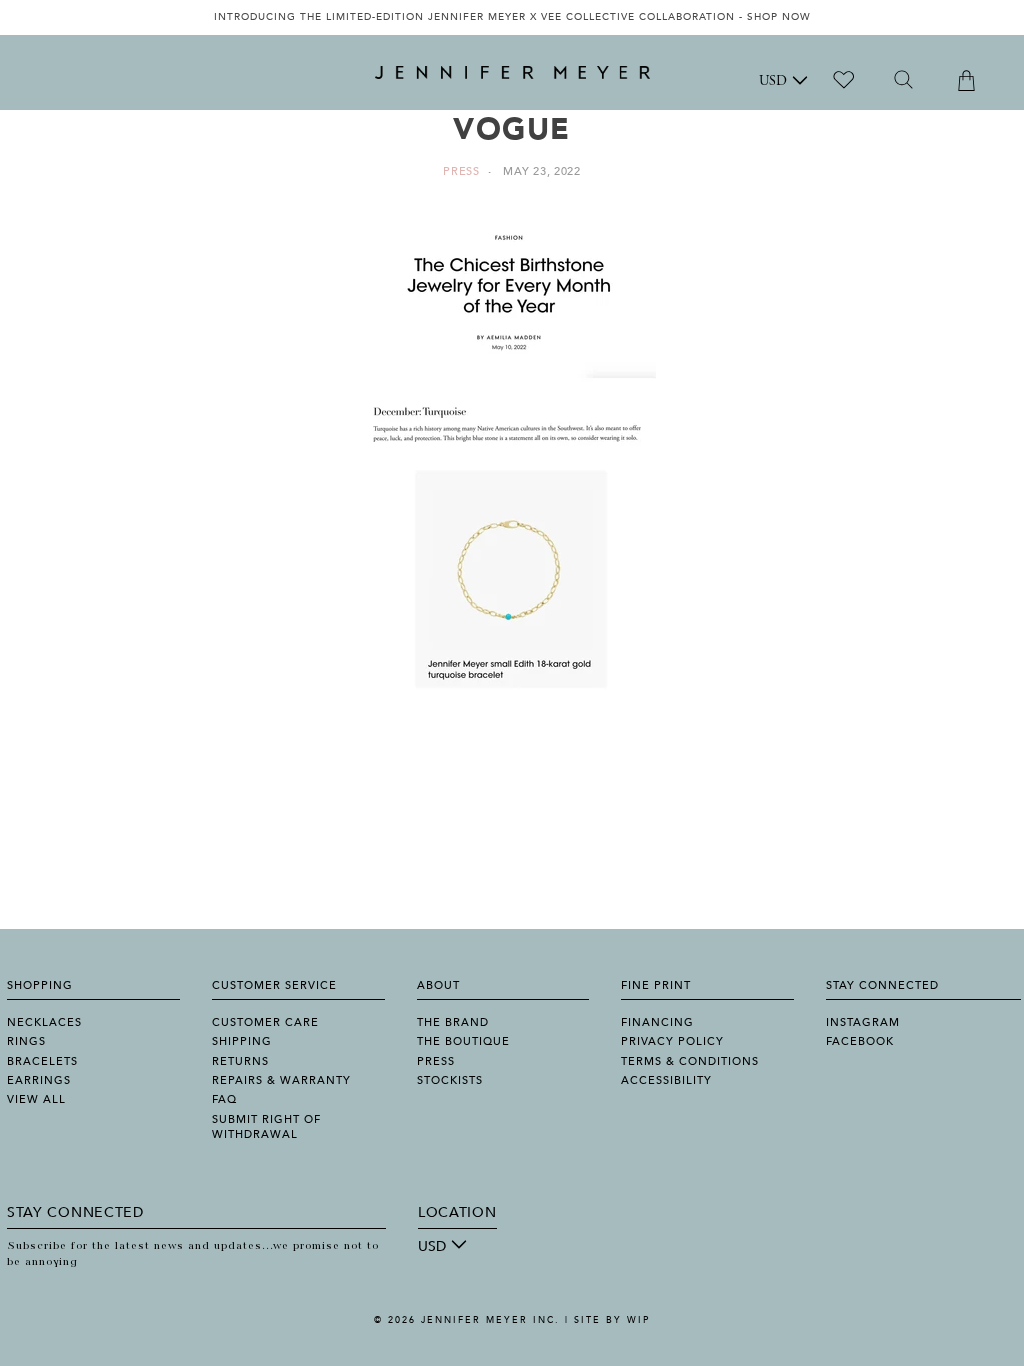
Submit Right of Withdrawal (266, 1127)
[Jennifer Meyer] (512, 73)
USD (773, 82)
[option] (512, 17)
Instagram (863, 1022)
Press (461, 171)
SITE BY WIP (612, 1320)
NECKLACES (44, 1022)
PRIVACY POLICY (672, 1041)
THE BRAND (453, 1022)
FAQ (224, 1099)
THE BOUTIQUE (463, 1041)
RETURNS (240, 1061)
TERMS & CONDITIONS (690, 1061)
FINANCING (657, 1022)
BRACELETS (42, 1061)
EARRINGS (39, 1080)
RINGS (26, 1041)
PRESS (436, 1061)
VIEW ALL (36, 1099)
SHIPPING (242, 1041)
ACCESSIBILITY (666, 1080)
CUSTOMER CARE (265, 1022)
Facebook (860, 1041)
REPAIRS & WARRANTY (281, 1080)
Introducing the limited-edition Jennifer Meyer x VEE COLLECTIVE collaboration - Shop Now (512, 17)
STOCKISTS (450, 1080)
